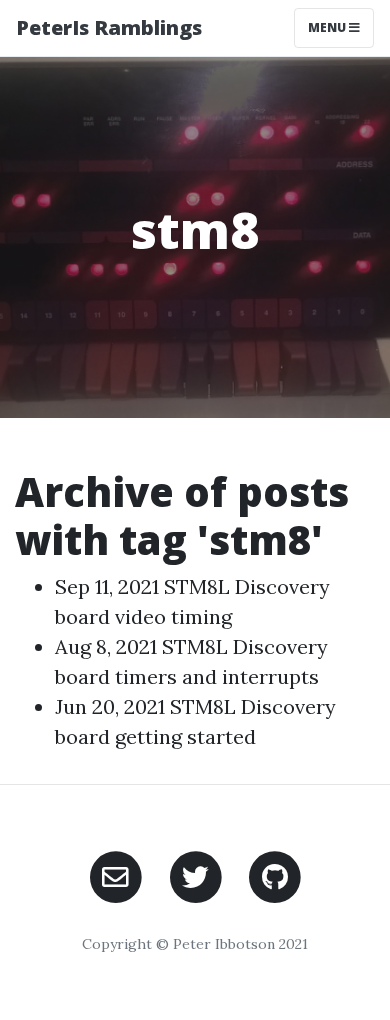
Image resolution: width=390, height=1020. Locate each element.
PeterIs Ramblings (109, 27)
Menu (328, 27)
